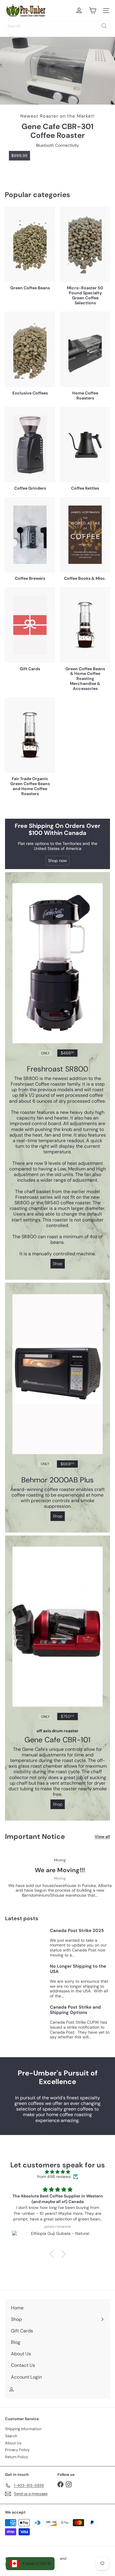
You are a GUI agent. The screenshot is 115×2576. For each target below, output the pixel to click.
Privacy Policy (17, 2450)
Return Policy (17, 2457)
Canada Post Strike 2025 (77, 1931)
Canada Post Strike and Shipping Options (75, 2010)
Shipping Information (23, 2429)
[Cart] (93, 11)
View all (102, 1837)
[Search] (104, 26)
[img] (57, 2172)
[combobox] (57, 26)
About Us (13, 2443)
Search (11, 2436)
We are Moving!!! (60, 1870)
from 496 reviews (54, 2177)
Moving (60, 1878)
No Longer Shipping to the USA (78, 1969)
